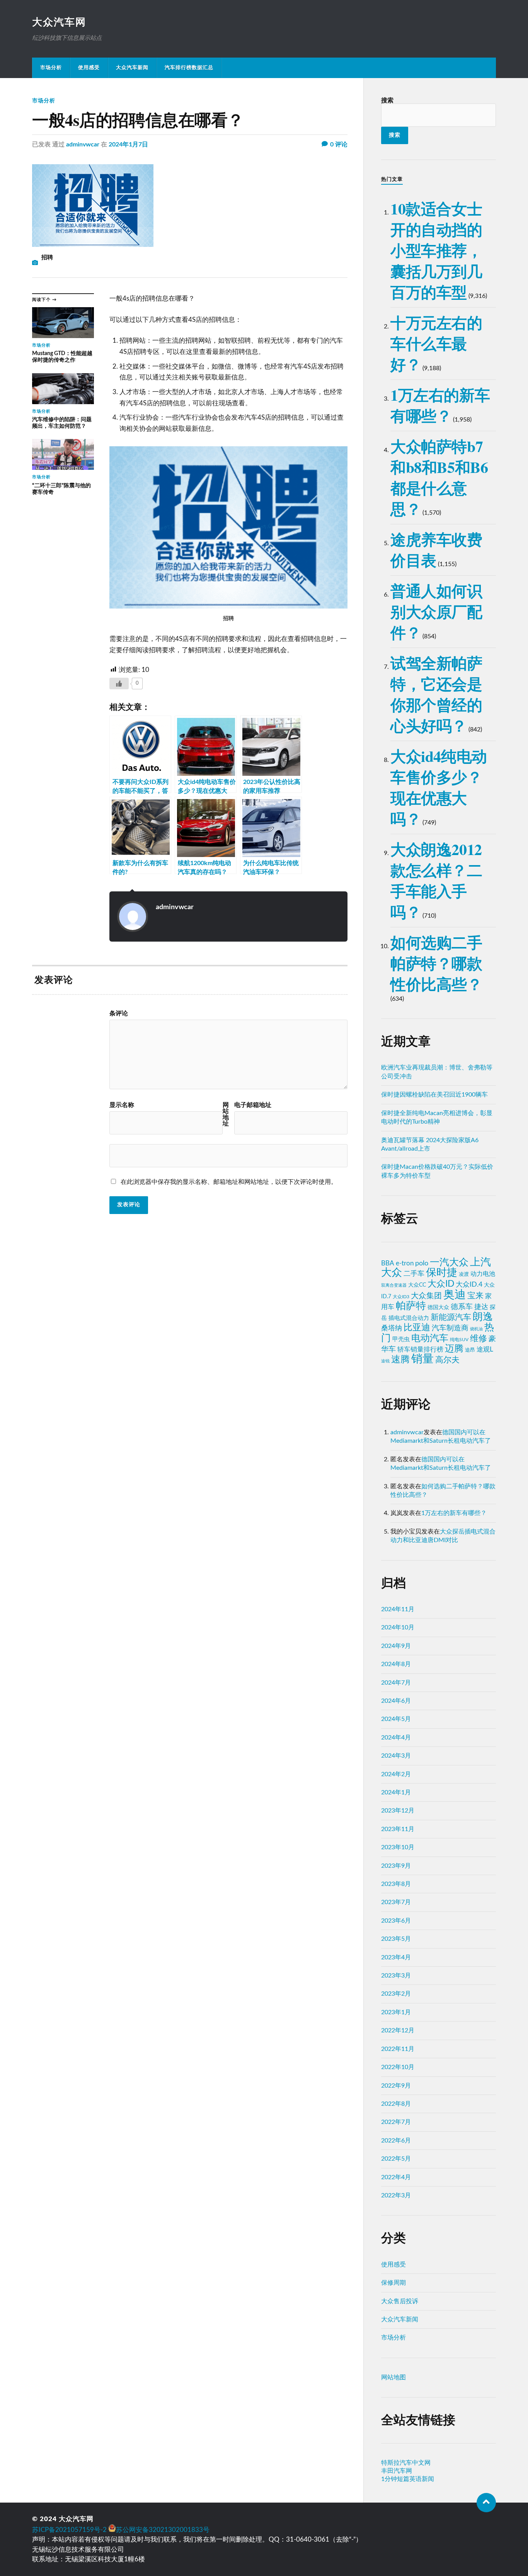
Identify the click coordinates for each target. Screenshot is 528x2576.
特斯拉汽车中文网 (406, 2463)
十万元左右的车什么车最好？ (436, 343)
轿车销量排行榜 (420, 1349)
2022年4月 (396, 2177)
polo (422, 1263)
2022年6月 (396, 2141)
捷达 (481, 1307)
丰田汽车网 (397, 2471)
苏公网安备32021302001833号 (163, 2530)
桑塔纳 (392, 1328)
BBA (388, 1263)
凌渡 (464, 1274)
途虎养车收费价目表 (436, 550)
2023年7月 (396, 1902)
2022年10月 (398, 2067)
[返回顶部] (486, 2503)
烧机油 (476, 1329)
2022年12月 (398, 2030)
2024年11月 (398, 1609)
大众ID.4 (469, 1285)
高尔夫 (447, 1360)
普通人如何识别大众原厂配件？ (436, 611)
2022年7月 (396, 2122)
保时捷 (442, 1273)
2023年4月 (396, 1957)
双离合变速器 (394, 1285)
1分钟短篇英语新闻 (408, 2479)
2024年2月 (396, 1774)
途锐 (385, 1361)
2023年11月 (398, 1829)
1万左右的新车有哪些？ (440, 405)
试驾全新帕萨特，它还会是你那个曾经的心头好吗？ (436, 694)
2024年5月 (396, 1719)
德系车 (462, 1307)
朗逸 (483, 1317)
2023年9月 (396, 1866)
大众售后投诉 (400, 2301)
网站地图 (393, 2377)
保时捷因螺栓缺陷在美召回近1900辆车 (434, 1095)
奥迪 (455, 1295)
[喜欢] (119, 684)
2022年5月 (396, 2159)
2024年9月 (396, 1646)
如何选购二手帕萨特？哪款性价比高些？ (436, 963)
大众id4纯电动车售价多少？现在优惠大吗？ (439, 787)
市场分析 (51, 68)
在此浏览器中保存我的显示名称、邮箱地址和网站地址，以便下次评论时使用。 (229, 1182)
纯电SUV (459, 1340)
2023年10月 (398, 1847)
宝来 (475, 1296)
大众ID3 (401, 1297)
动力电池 (483, 1274)
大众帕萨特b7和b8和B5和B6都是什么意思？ (439, 477)
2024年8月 (396, 1664)
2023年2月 (396, 1994)
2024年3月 (396, 1756)
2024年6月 (396, 1701)
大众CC (417, 1285)
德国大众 (438, 1308)
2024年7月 (396, 1683)
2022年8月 (396, 2104)
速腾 (400, 1360)
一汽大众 (449, 1262)
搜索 (387, 100)
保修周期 (393, 2283)
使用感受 (89, 68)
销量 (422, 1359)
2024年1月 (396, 1792)
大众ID (441, 1284)
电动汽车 (430, 1338)
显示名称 (122, 1105)
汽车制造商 (450, 1328)
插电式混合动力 (409, 1318)
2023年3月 (396, 1976)
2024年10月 (398, 1627)
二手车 (414, 1274)
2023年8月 (396, 1884)
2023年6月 (396, 1921)
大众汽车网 (59, 22)
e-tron (405, 1263)
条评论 (119, 1013)
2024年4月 (396, 1738)
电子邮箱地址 (253, 1105)
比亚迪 (417, 1328)
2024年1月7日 (128, 145)
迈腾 (454, 1349)
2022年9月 (396, 2086)
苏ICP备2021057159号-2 (69, 2530)
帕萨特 (411, 1306)
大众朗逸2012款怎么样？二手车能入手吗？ (436, 880)
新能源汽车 (451, 1317)
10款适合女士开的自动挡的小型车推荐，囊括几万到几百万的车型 (436, 250)
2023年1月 (396, 2012)
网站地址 (226, 1114)
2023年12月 (398, 1811)
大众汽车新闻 (132, 68)
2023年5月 (396, 1939)
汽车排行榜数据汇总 (189, 68)
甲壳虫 (401, 1339)
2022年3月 (396, 2195)
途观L (485, 1349)
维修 (479, 1339)
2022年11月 (398, 2049)
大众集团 (426, 1296)
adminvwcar (83, 145)
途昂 (470, 1350)
